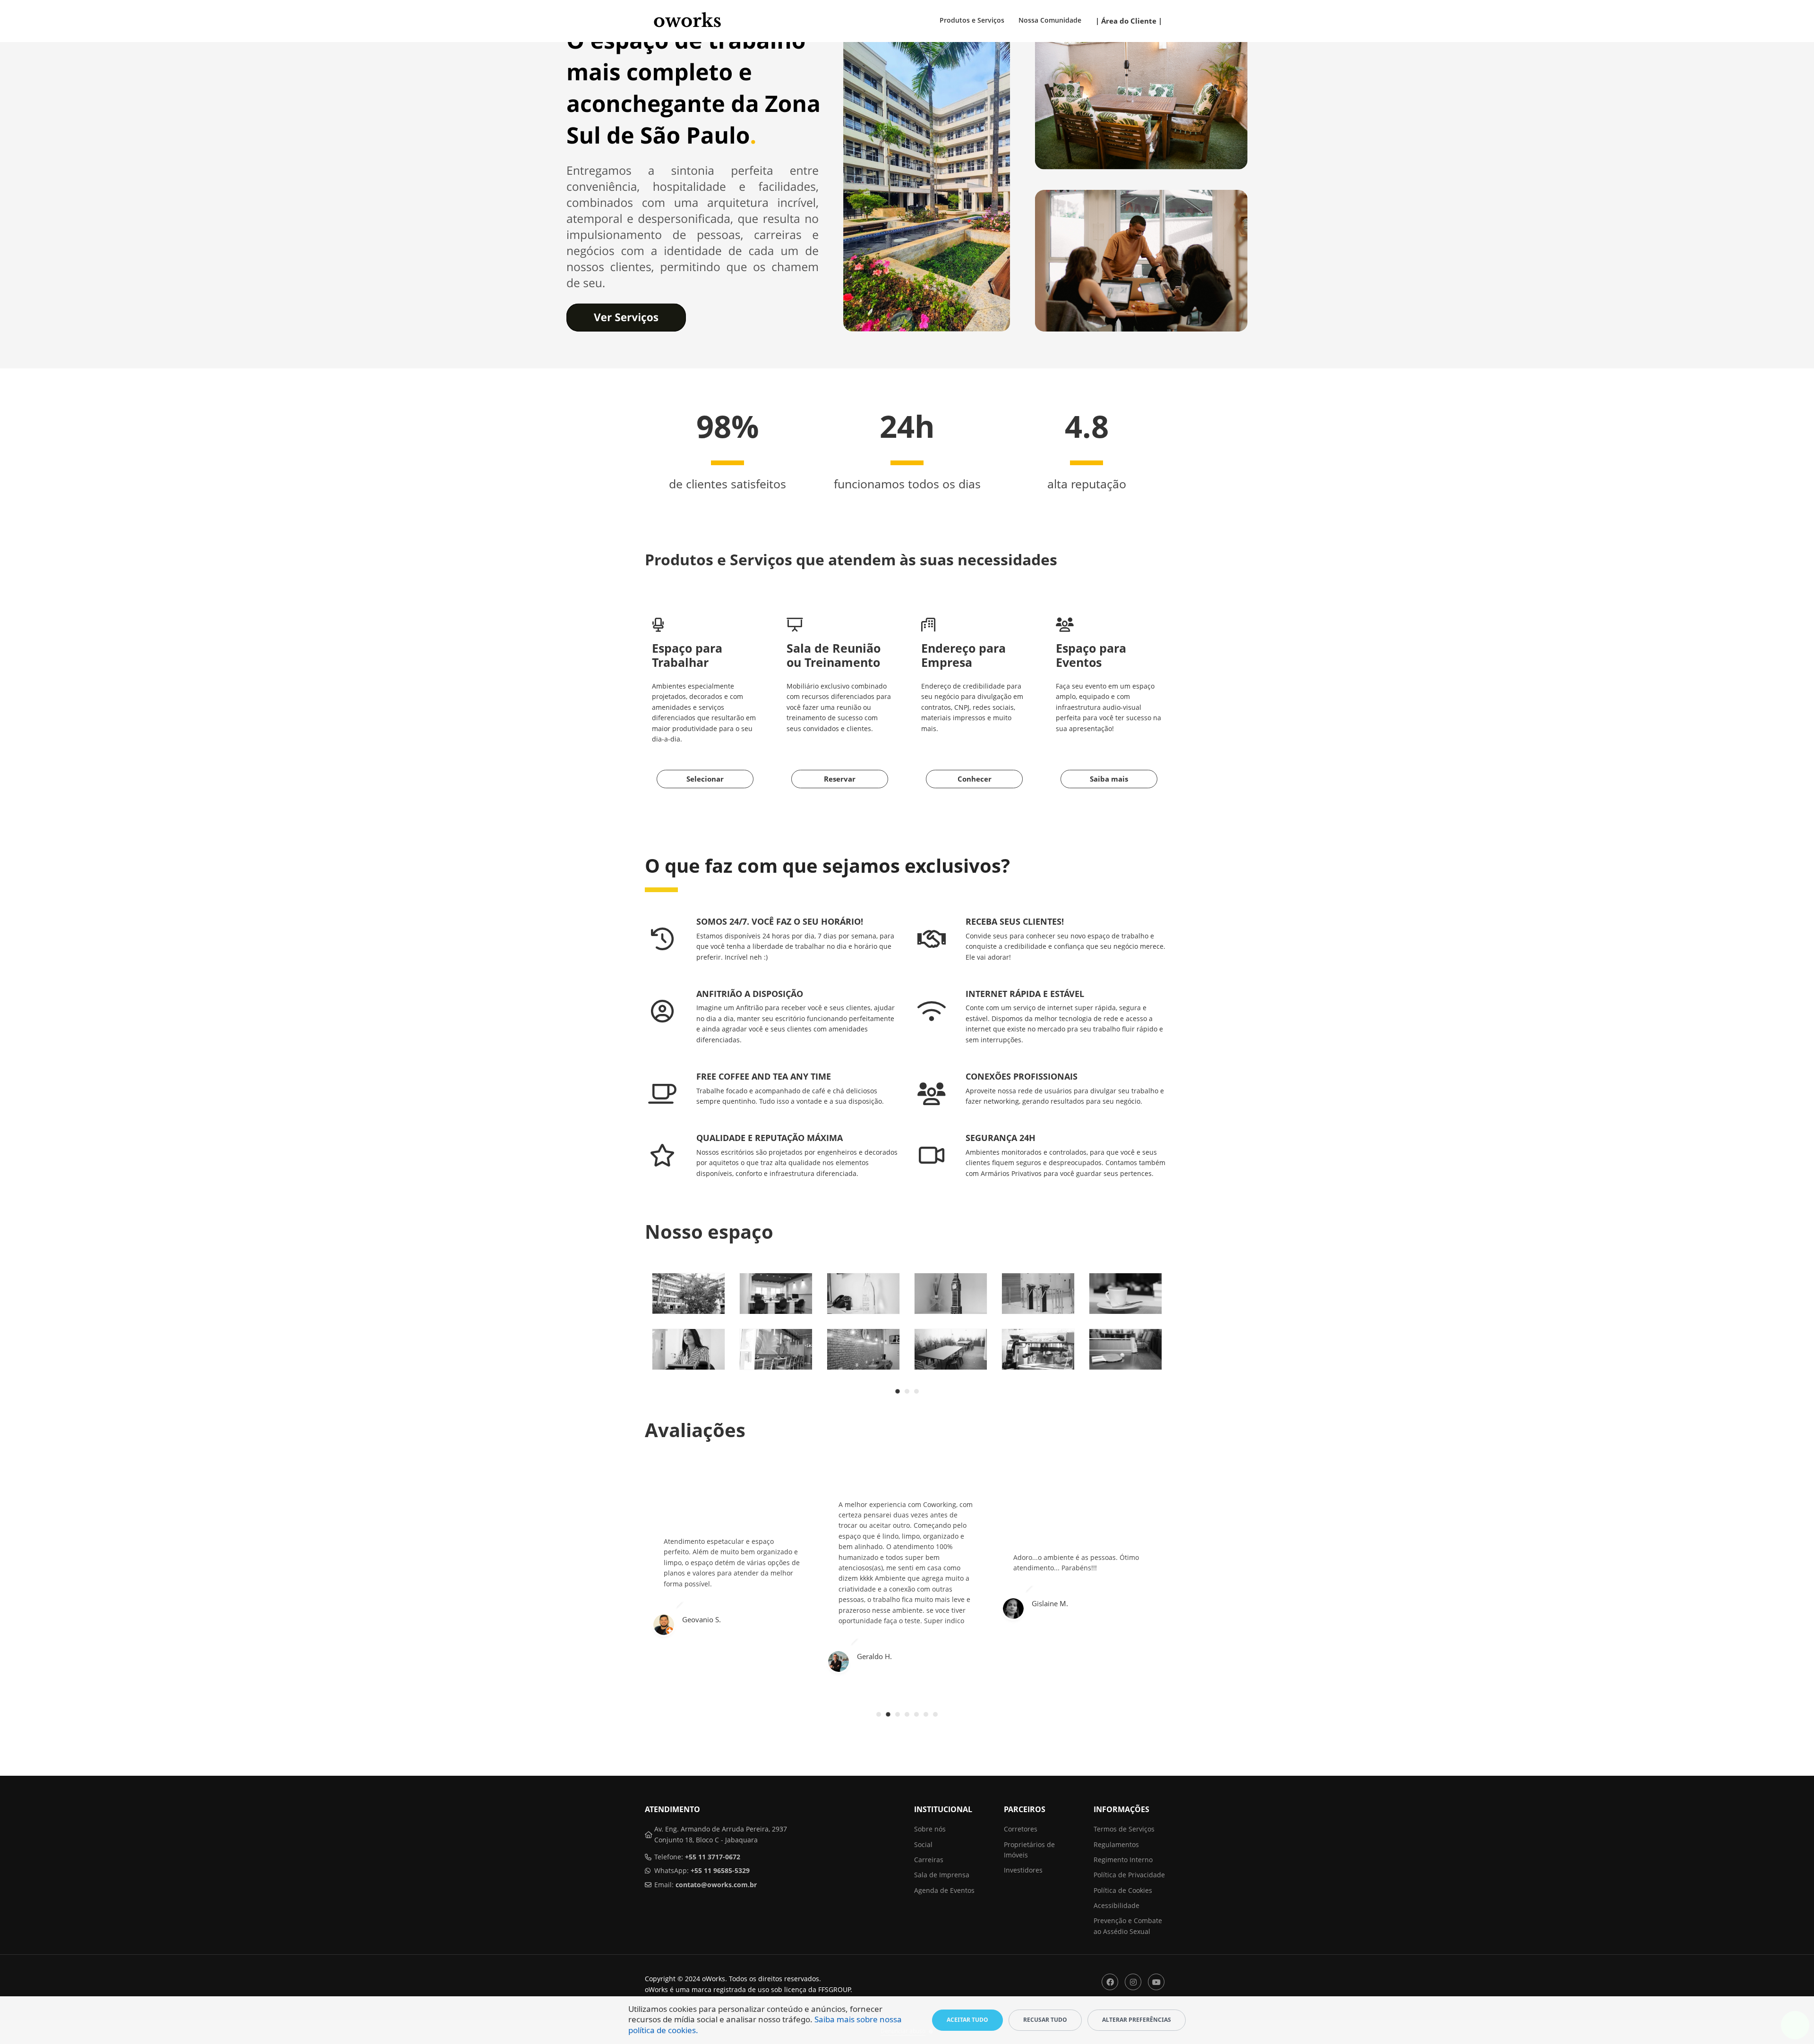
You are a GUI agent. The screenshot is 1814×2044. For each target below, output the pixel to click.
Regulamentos (1116, 1844)
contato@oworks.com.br (716, 1885)
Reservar (840, 779)
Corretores (1021, 1829)
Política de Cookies (1123, 1890)
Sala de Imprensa (942, 1875)
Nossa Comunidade (1050, 20)
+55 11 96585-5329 (720, 1870)
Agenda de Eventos (944, 1890)
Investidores (1023, 1870)
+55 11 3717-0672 (713, 1857)
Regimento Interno (1123, 1860)
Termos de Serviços (1124, 1829)
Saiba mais (1109, 779)
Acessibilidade (1117, 1905)
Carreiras (929, 1860)
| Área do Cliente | (1129, 21)
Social (923, 1844)
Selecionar (705, 779)
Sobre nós (930, 1829)
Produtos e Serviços (972, 20)
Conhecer (975, 779)
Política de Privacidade (1129, 1875)
